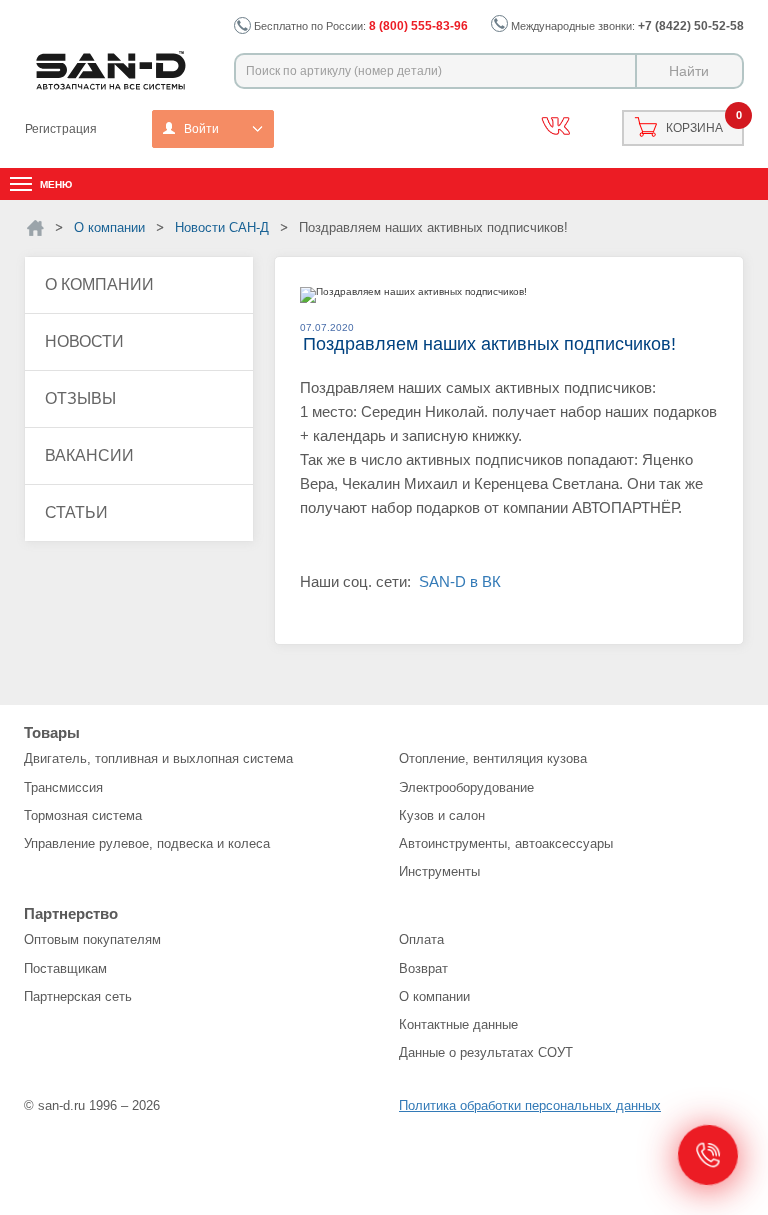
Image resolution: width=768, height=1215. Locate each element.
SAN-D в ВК (460, 581)
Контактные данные (458, 1024)
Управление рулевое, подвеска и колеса (147, 843)
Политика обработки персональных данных (530, 1105)
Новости (84, 341)
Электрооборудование (466, 787)
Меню (56, 184)
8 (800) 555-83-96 (418, 26)
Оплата (421, 939)
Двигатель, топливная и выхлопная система (158, 758)
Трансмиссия (63, 787)
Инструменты (439, 871)
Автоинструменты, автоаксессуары (506, 843)
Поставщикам (65, 968)
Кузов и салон (442, 815)
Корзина (694, 128)
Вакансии (89, 455)
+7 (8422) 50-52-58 (691, 26)
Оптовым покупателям (92, 939)
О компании (99, 284)
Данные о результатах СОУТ (486, 1052)
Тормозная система (83, 815)
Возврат (423, 968)
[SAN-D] (35, 228)
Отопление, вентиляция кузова (493, 758)
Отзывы (80, 398)
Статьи (76, 512)
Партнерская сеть (78, 996)
